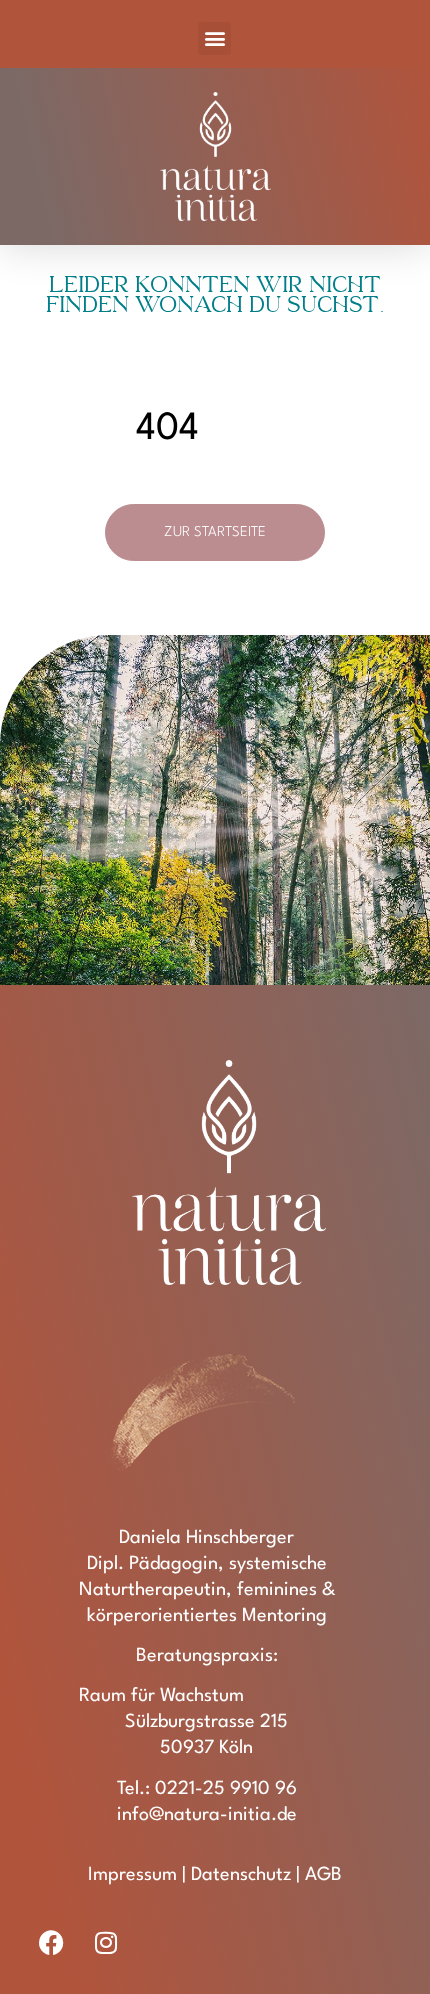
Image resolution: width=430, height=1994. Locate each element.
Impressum (132, 1875)
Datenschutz (241, 1875)
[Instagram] (106, 1943)
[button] (214, 38)
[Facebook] (52, 1943)
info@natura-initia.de (207, 1815)
